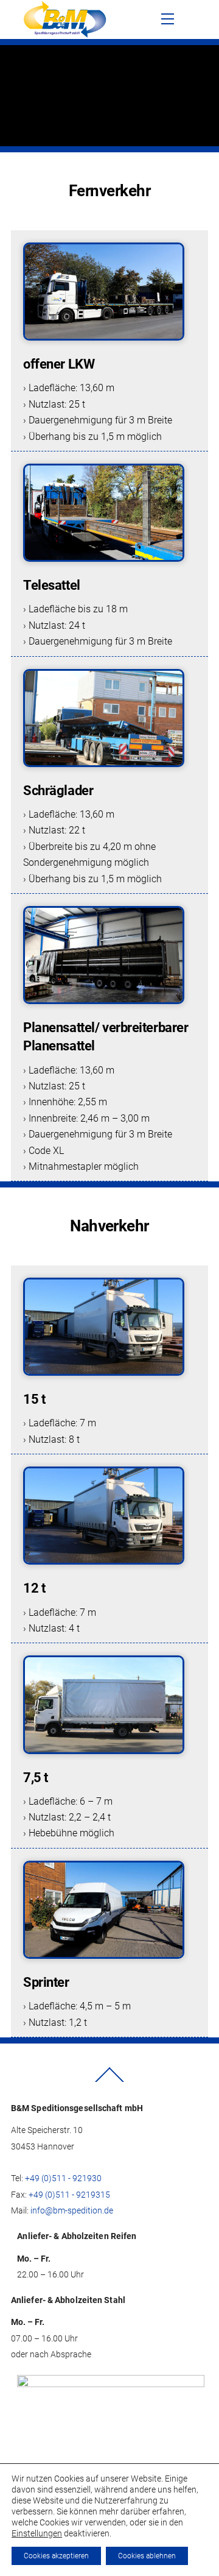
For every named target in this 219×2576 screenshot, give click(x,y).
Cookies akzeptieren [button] (56, 2556)
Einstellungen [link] (37, 2533)
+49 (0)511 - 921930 (63, 2178)
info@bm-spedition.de (72, 2210)
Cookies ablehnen (147, 2556)
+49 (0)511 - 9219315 (69, 2195)
